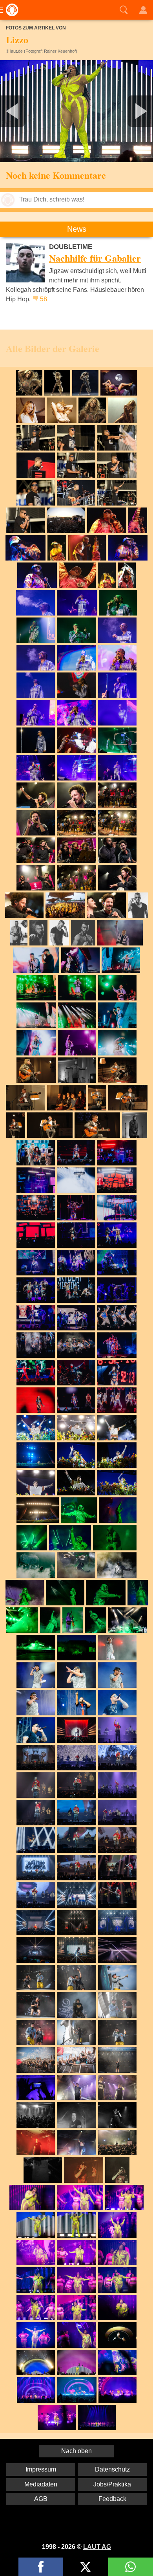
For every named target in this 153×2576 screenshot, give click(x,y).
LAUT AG (97, 2547)
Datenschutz (112, 2469)
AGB (41, 2499)
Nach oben (76, 2451)
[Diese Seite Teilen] (41, 2567)
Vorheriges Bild (25, 111)
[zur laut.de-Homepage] (10, 10)
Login (143, 10)
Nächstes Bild (76, 111)
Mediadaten (41, 2484)
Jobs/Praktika (112, 2484)
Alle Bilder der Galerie (53, 348)
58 (44, 299)
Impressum (41, 2469)
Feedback (112, 2499)
